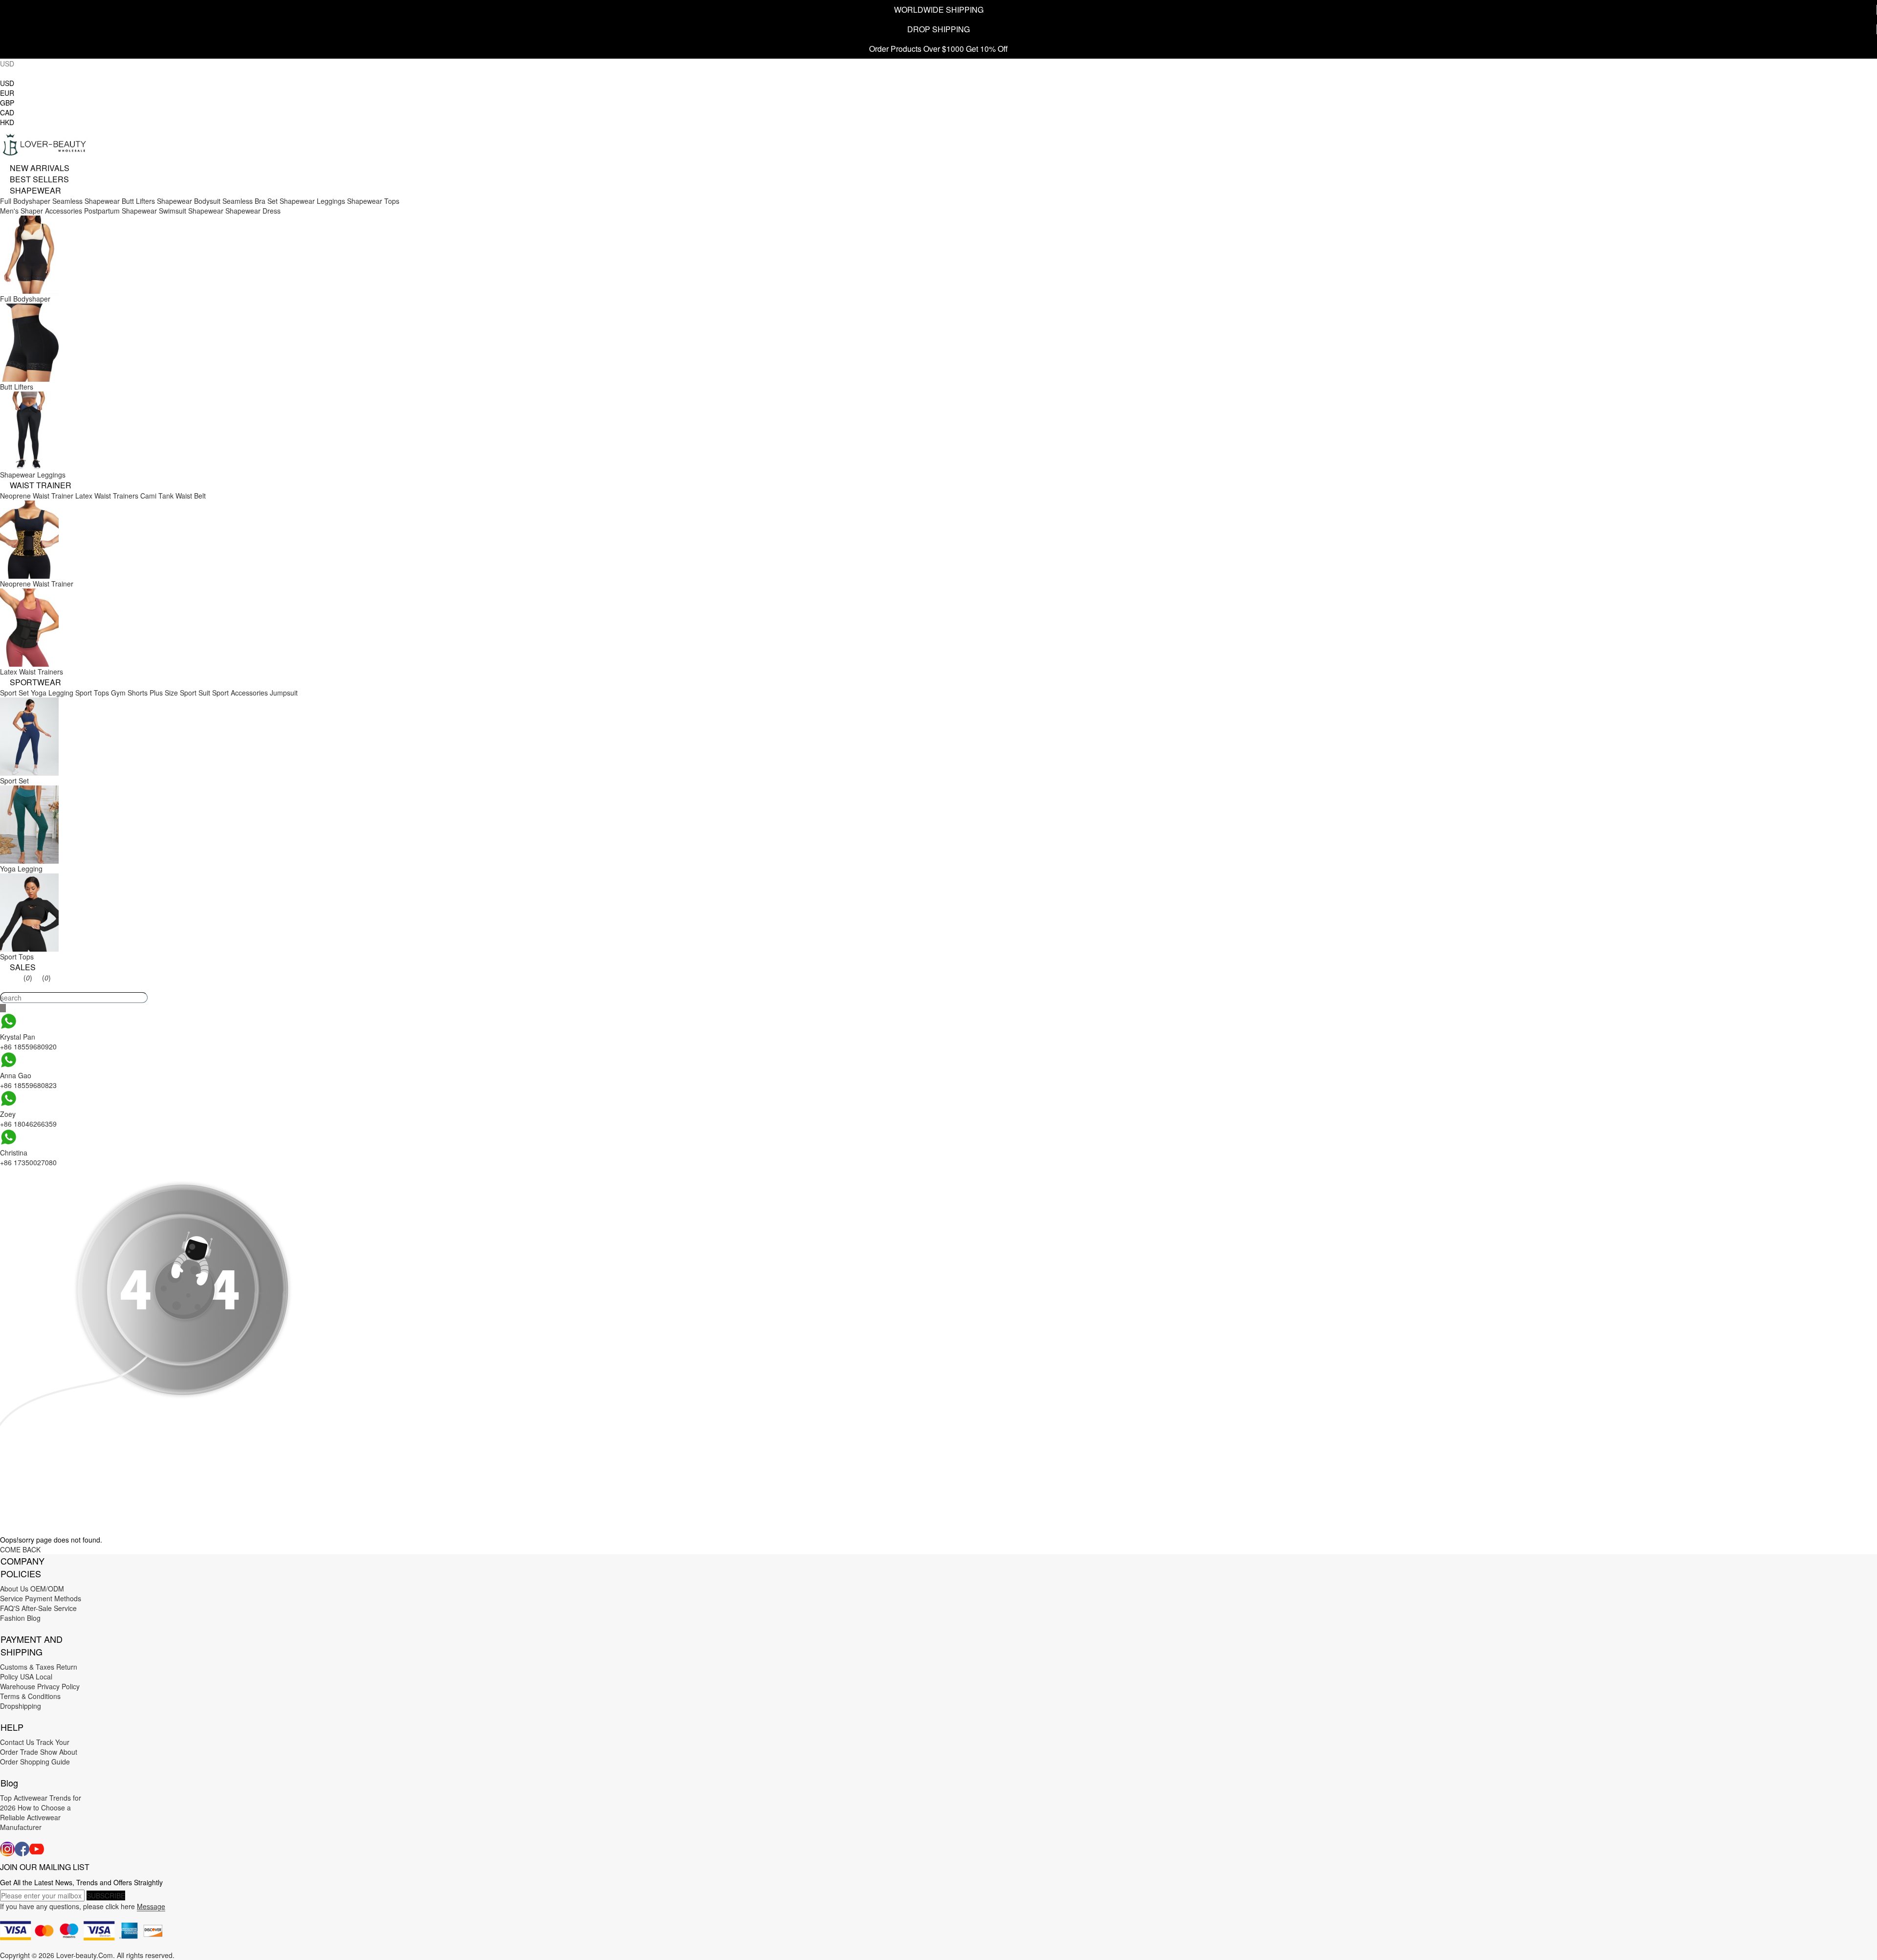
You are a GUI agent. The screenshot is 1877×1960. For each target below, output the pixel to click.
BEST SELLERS (39, 179)
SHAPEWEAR (35, 190)
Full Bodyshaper (25, 201)
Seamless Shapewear (86, 201)
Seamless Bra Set (250, 201)
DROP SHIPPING (938, 29)
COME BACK (20, 1549)
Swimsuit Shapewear (191, 211)
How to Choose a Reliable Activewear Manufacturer (35, 1817)
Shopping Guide (45, 1762)
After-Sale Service (49, 1608)
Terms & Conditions (30, 1696)
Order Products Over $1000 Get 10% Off (938, 49)
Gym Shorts (129, 693)
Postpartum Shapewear (120, 211)
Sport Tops (92, 693)
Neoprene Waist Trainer (37, 496)
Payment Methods (53, 1598)
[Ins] (7, 1849)
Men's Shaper (22, 211)
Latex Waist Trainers (107, 496)
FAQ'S (10, 1608)
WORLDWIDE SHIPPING (939, 10)
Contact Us (17, 1742)
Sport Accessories (240, 693)
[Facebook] (22, 1849)
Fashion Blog (20, 1618)
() (28, 978)
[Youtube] (37, 1849)
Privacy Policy (58, 1686)
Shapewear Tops (373, 201)
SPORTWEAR (35, 682)
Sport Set (14, 693)
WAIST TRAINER (41, 485)
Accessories (64, 211)
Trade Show (39, 1752)
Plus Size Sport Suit (180, 693)
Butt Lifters (138, 201)
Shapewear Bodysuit (189, 201)
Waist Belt (191, 496)
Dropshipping (21, 1706)
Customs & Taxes (27, 1667)
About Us (14, 1589)
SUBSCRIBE (106, 1895)
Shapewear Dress (253, 211)
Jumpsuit (284, 693)
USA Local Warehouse (26, 1681)
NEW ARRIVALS (40, 168)
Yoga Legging (52, 693)
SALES (23, 967)
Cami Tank (157, 496)
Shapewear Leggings (312, 201)
